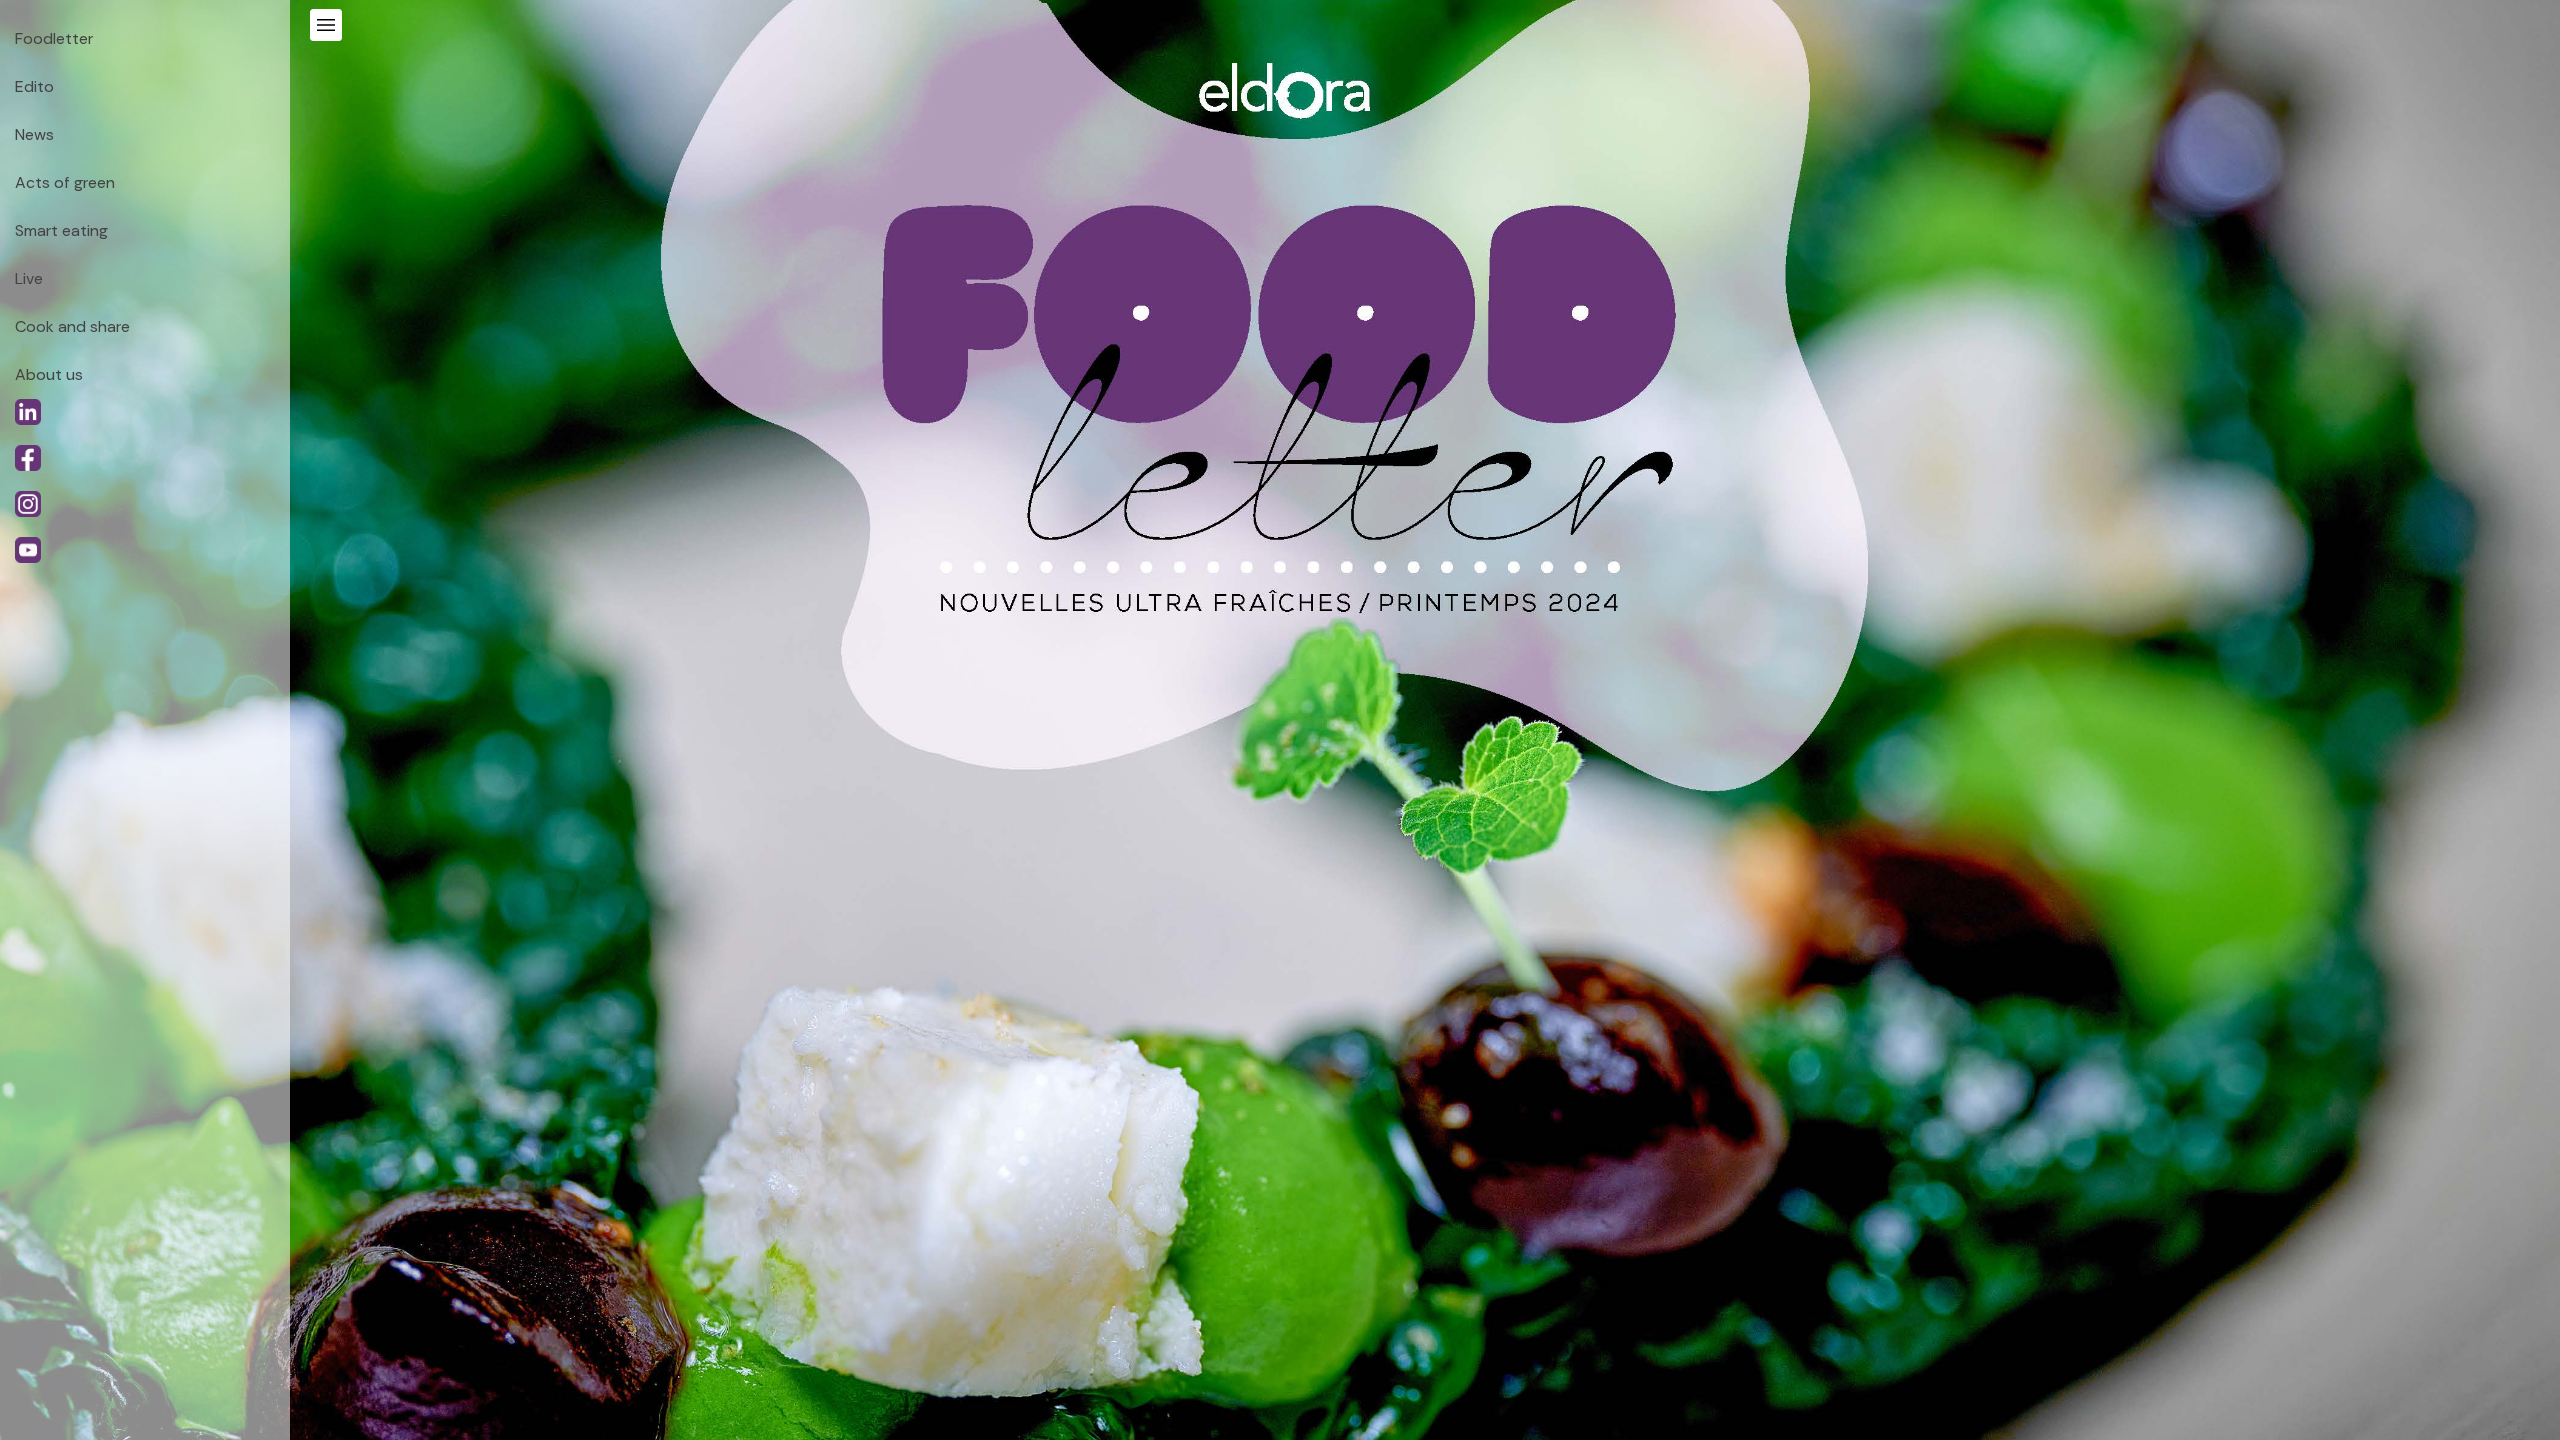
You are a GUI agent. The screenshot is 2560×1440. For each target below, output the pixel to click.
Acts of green (65, 182)
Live (29, 278)
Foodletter (54, 38)
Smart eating (61, 230)
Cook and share (72, 326)
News (34, 134)
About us (49, 374)
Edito (34, 86)
